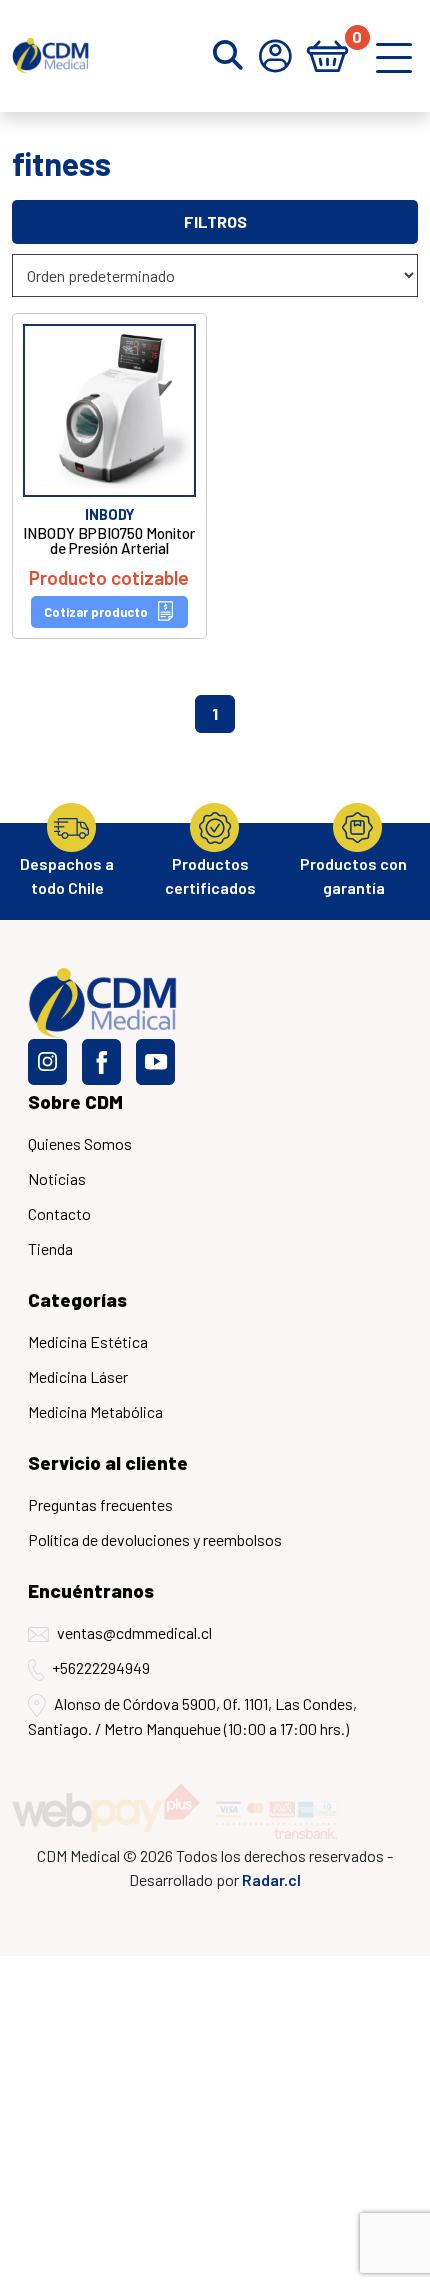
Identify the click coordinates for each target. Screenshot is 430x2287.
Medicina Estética (88, 1341)
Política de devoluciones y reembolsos (155, 1539)
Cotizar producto (96, 612)
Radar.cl (271, 1879)
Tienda (50, 1248)
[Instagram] (47, 1062)
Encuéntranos (91, 1590)
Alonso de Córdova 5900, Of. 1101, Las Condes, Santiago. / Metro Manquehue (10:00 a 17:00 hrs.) (192, 1716)
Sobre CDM (75, 1101)
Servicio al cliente (108, 1462)
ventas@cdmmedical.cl (134, 1632)
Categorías (77, 1299)
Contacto (59, 1213)
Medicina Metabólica (95, 1411)
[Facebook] (101, 1062)
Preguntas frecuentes (100, 1504)
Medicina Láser (78, 1376)
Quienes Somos (80, 1143)
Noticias (57, 1178)
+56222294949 (101, 1667)
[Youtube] (155, 1062)
